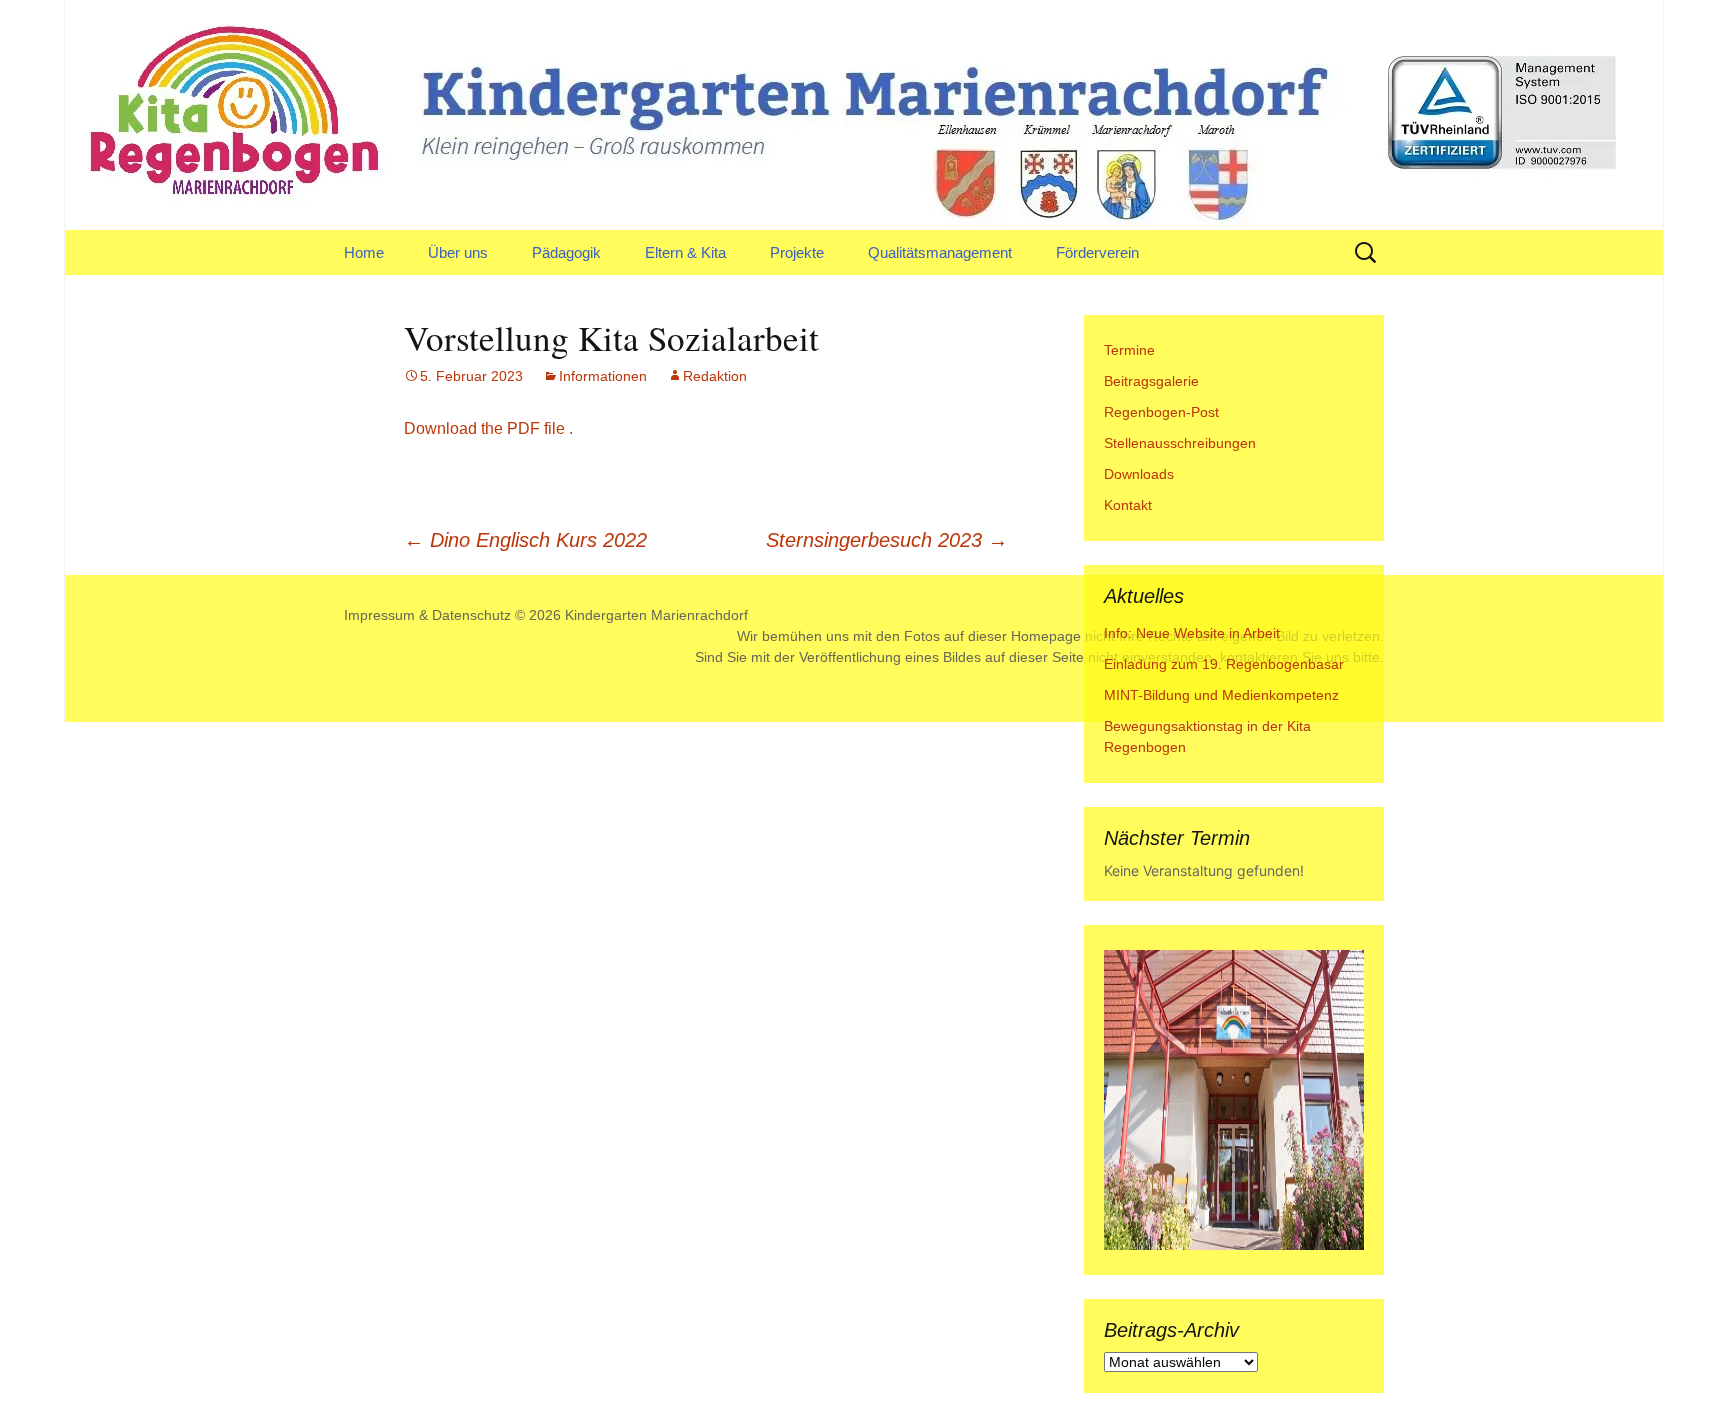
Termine (1129, 350)
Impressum (379, 615)
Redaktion (715, 376)
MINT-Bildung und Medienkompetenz (1221, 695)
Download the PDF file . (488, 428)
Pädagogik (566, 252)
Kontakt (1128, 505)
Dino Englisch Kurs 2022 (525, 540)
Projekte (797, 252)
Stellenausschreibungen (1180, 443)
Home (364, 252)
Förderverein (1097, 252)
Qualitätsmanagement (940, 252)
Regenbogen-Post (1161, 412)
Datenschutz (471, 615)
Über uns (458, 252)
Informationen (603, 376)
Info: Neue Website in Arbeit (1192, 633)
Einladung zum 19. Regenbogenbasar (1224, 664)
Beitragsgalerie (1151, 381)
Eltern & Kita (685, 252)
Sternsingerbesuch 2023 (887, 540)
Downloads (1139, 474)
